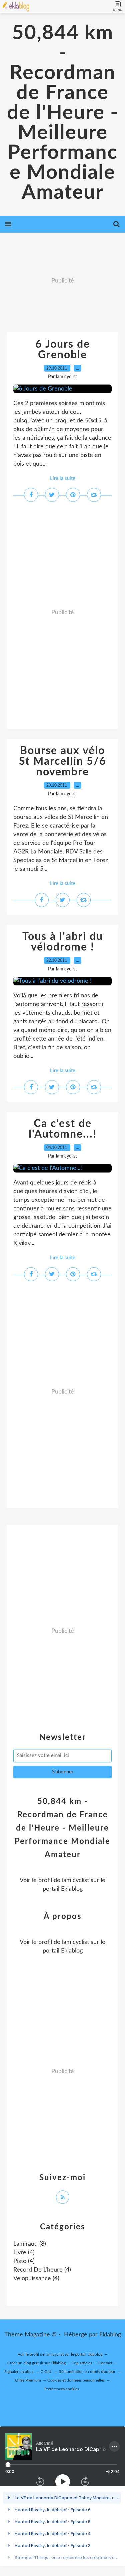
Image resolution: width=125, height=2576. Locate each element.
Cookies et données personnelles (76, 2380)
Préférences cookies (62, 2389)
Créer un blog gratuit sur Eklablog (36, 2363)
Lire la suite (63, 478)
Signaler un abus (19, 2372)
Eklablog (110, 2335)
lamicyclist (75, 1880)
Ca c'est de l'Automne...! (63, 1129)
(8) (30, 2244)
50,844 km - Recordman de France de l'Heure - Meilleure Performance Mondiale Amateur (63, 113)
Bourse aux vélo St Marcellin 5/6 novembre (63, 761)
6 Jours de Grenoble (63, 350)
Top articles (82, 2363)
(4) (24, 2253)
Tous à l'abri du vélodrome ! (63, 942)
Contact (105, 2363)
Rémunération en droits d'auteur (87, 2372)
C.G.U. (46, 2372)
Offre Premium (28, 2380)
